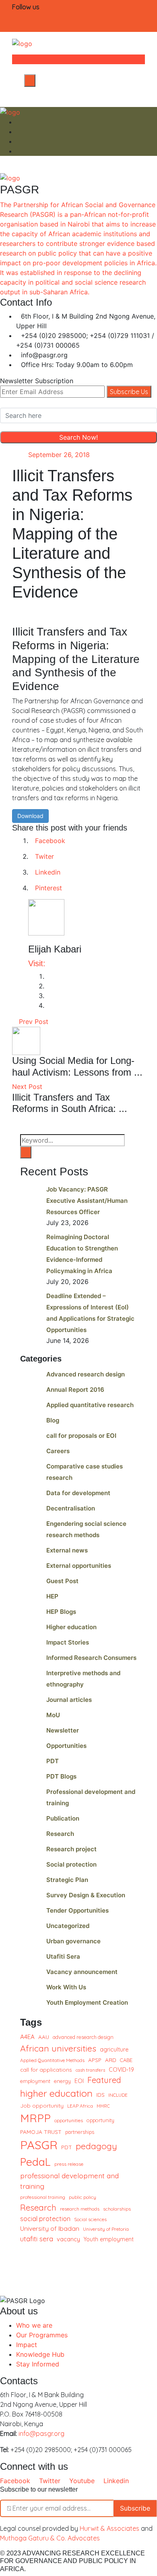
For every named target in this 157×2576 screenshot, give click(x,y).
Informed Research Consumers (91, 1658)
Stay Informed (38, 2364)
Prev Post (33, 1022)
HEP (52, 1596)
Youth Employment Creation (87, 2002)
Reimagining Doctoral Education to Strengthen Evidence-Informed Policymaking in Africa (82, 1254)
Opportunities (66, 1746)
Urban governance (73, 1941)
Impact (27, 2345)
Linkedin (48, 872)
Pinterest (49, 888)
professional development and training (69, 2181)
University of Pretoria (106, 2229)
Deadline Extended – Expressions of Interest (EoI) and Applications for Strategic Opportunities (90, 1313)
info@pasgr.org (41, 2433)
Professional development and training (91, 1797)
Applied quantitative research (90, 1405)
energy (62, 2081)
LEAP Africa (80, 2106)
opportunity (100, 2120)
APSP (95, 2060)
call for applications (46, 2069)
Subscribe (135, 2508)
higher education (56, 2093)
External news (67, 1550)
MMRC (103, 2106)
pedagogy (96, 2146)
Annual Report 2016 (75, 1390)
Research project (71, 1849)
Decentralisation (71, 1508)
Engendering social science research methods (86, 1529)
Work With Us (66, 1987)
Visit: (37, 963)
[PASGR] (22, 43)
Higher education (71, 1627)
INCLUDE (118, 2095)
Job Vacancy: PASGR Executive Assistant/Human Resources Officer (87, 1201)
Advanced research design (86, 1374)
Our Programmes (42, 2335)
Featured (104, 2080)
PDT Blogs (61, 1776)
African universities (58, 2048)
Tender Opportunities (77, 1910)
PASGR (39, 2145)
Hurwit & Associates (109, 2528)
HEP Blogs (61, 1612)
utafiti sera (37, 2239)
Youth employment (109, 2239)
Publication (63, 1818)
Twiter (44, 856)
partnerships (80, 2132)
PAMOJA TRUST (41, 2132)
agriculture (114, 2049)
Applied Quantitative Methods (52, 2060)
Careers (58, 1451)
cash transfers (90, 2070)
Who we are (34, 2325)
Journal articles (69, 1700)
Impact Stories (68, 1642)
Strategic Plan (67, 1880)
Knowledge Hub (40, 2354)
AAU (44, 2037)
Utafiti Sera (63, 1956)
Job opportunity (42, 2105)
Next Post (28, 1087)
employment (35, 2081)
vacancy (68, 2239)
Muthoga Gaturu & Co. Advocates (50, 2538)
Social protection (71, 1864)
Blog (53, 1420)
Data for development (78, 1493)
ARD (111, 2060)
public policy (83, 2197)
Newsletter (63, 1730)
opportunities (69, 2120)
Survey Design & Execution (86, 1895)
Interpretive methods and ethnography (83, 1679)
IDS (100, 2095)
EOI (79, 2081)
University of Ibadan (50, 2228)
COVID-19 (121, 2070)
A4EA (27, 2037)
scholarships (117, 2209)
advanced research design (83, 2037)
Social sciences (90, 2219)
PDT (53, 1761)
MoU (53, 1715)
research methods (80, 2209)
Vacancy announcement (82, 1972)
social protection (45, 2219)
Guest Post (62, 1581)
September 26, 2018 (59, 455)
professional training (43, 2197)
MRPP (35, 2118)
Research (60, 1834)
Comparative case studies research (85, 1472)
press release (69, 2164)
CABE (126, 2060)
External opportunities (79, 1566)
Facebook (50, 841)
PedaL (35, 2162)
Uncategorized (68, 1926)
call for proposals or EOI (81, 1436)
